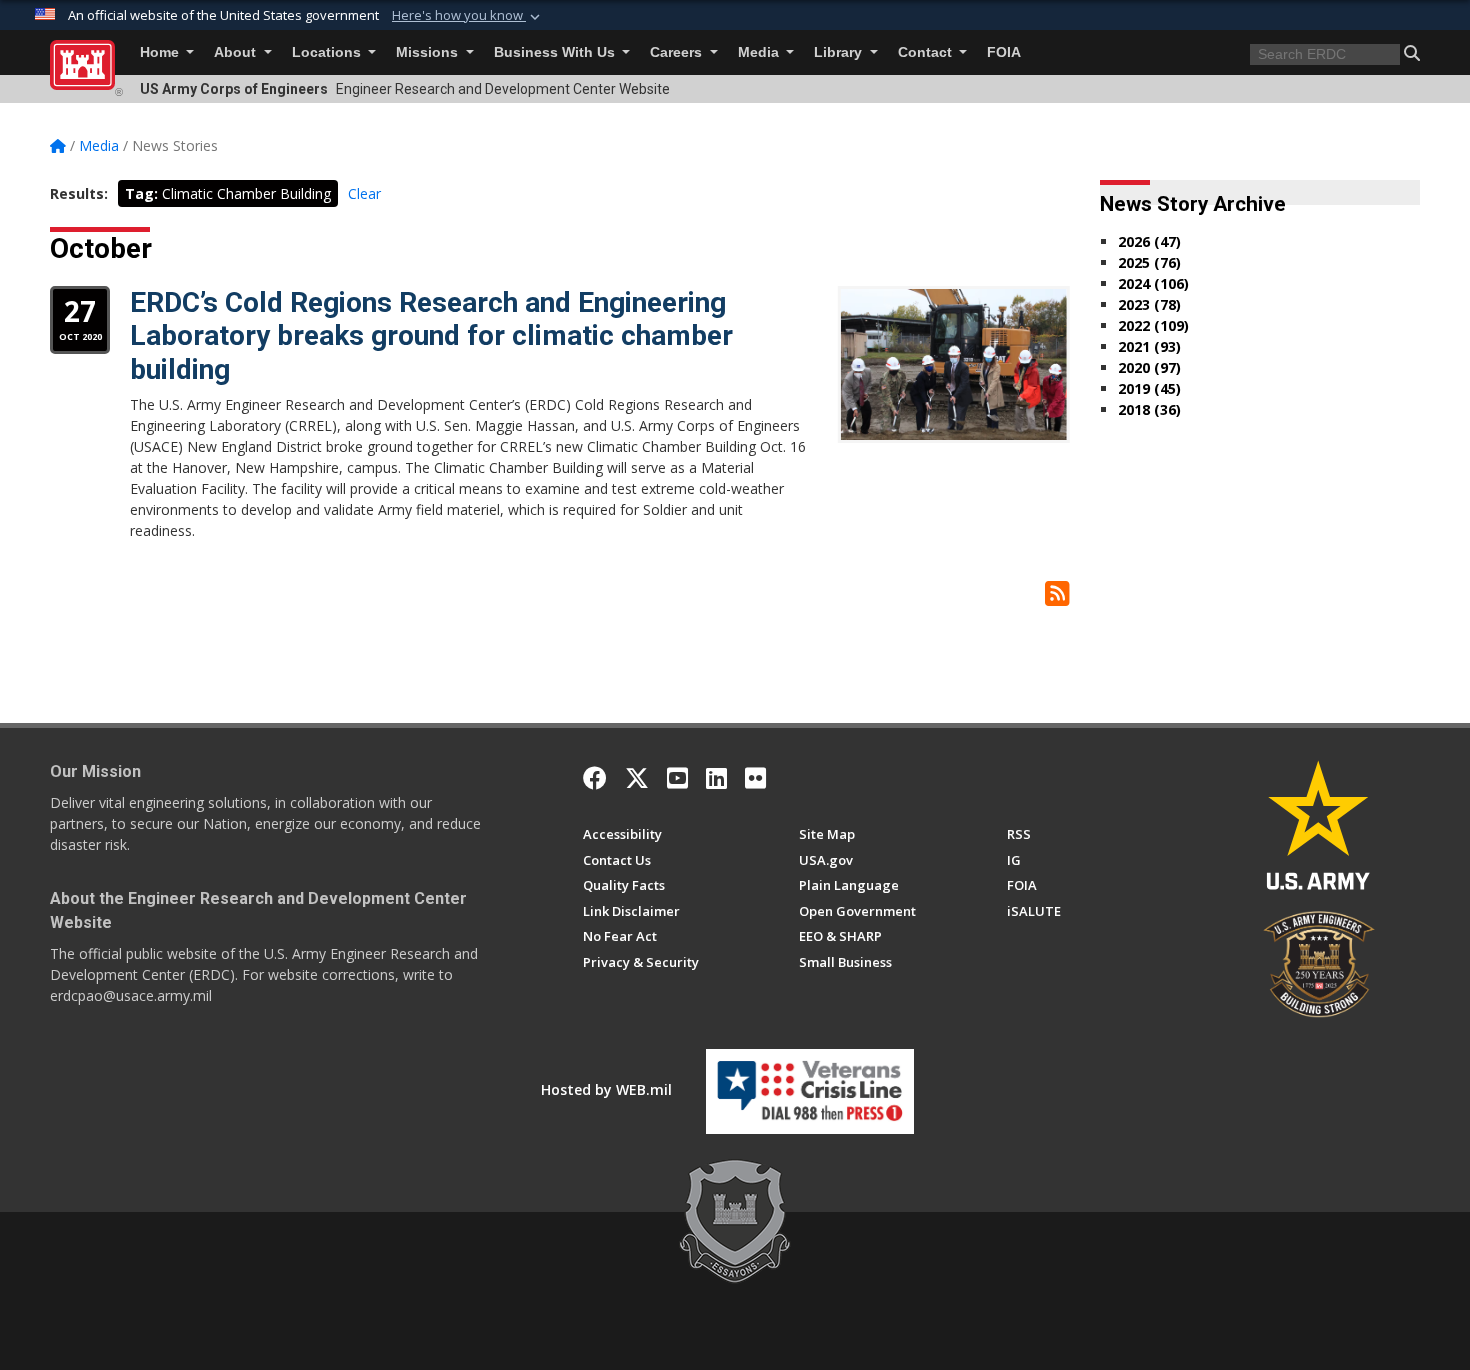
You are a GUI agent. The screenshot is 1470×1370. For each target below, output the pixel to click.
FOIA (1004, 52)
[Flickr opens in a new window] (755, 778)
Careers (678, 52)
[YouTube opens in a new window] (677, 778)
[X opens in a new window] (637, 778)
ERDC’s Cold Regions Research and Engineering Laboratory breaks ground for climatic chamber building (431, 336)
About (237, 52)
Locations (328, 52)
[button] (468, 16)
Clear (364, 193)
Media (760, 52)
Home (161, 52)
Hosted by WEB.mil (606, 1089)
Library (840, 52)
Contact (927, 52)
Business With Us (556, 52)
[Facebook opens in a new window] (595, 778)
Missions (429, 52)
